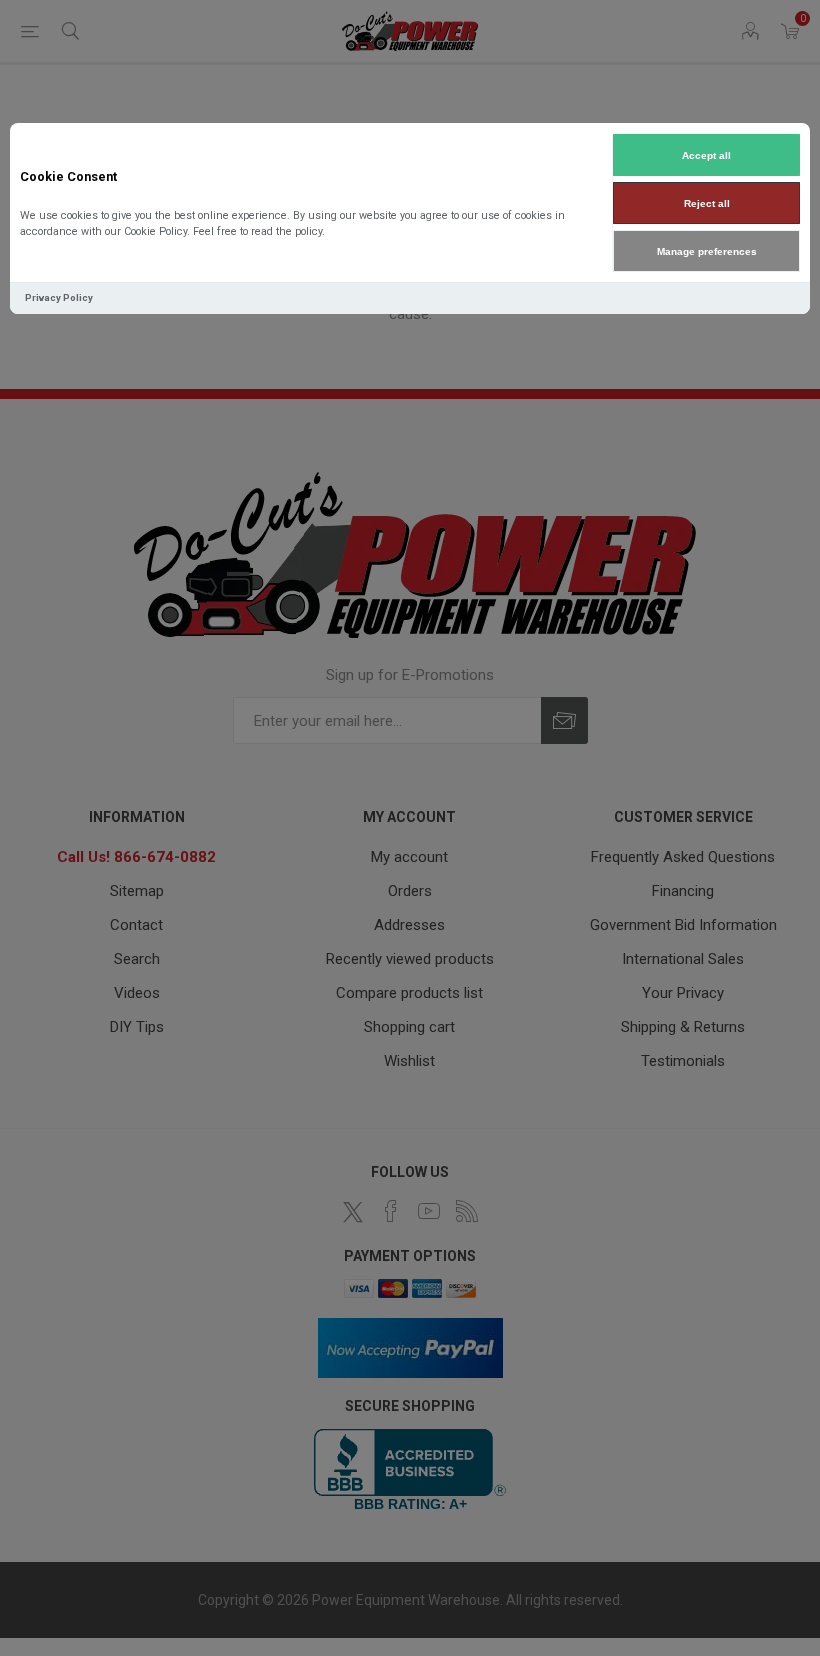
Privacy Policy (59, 297)
